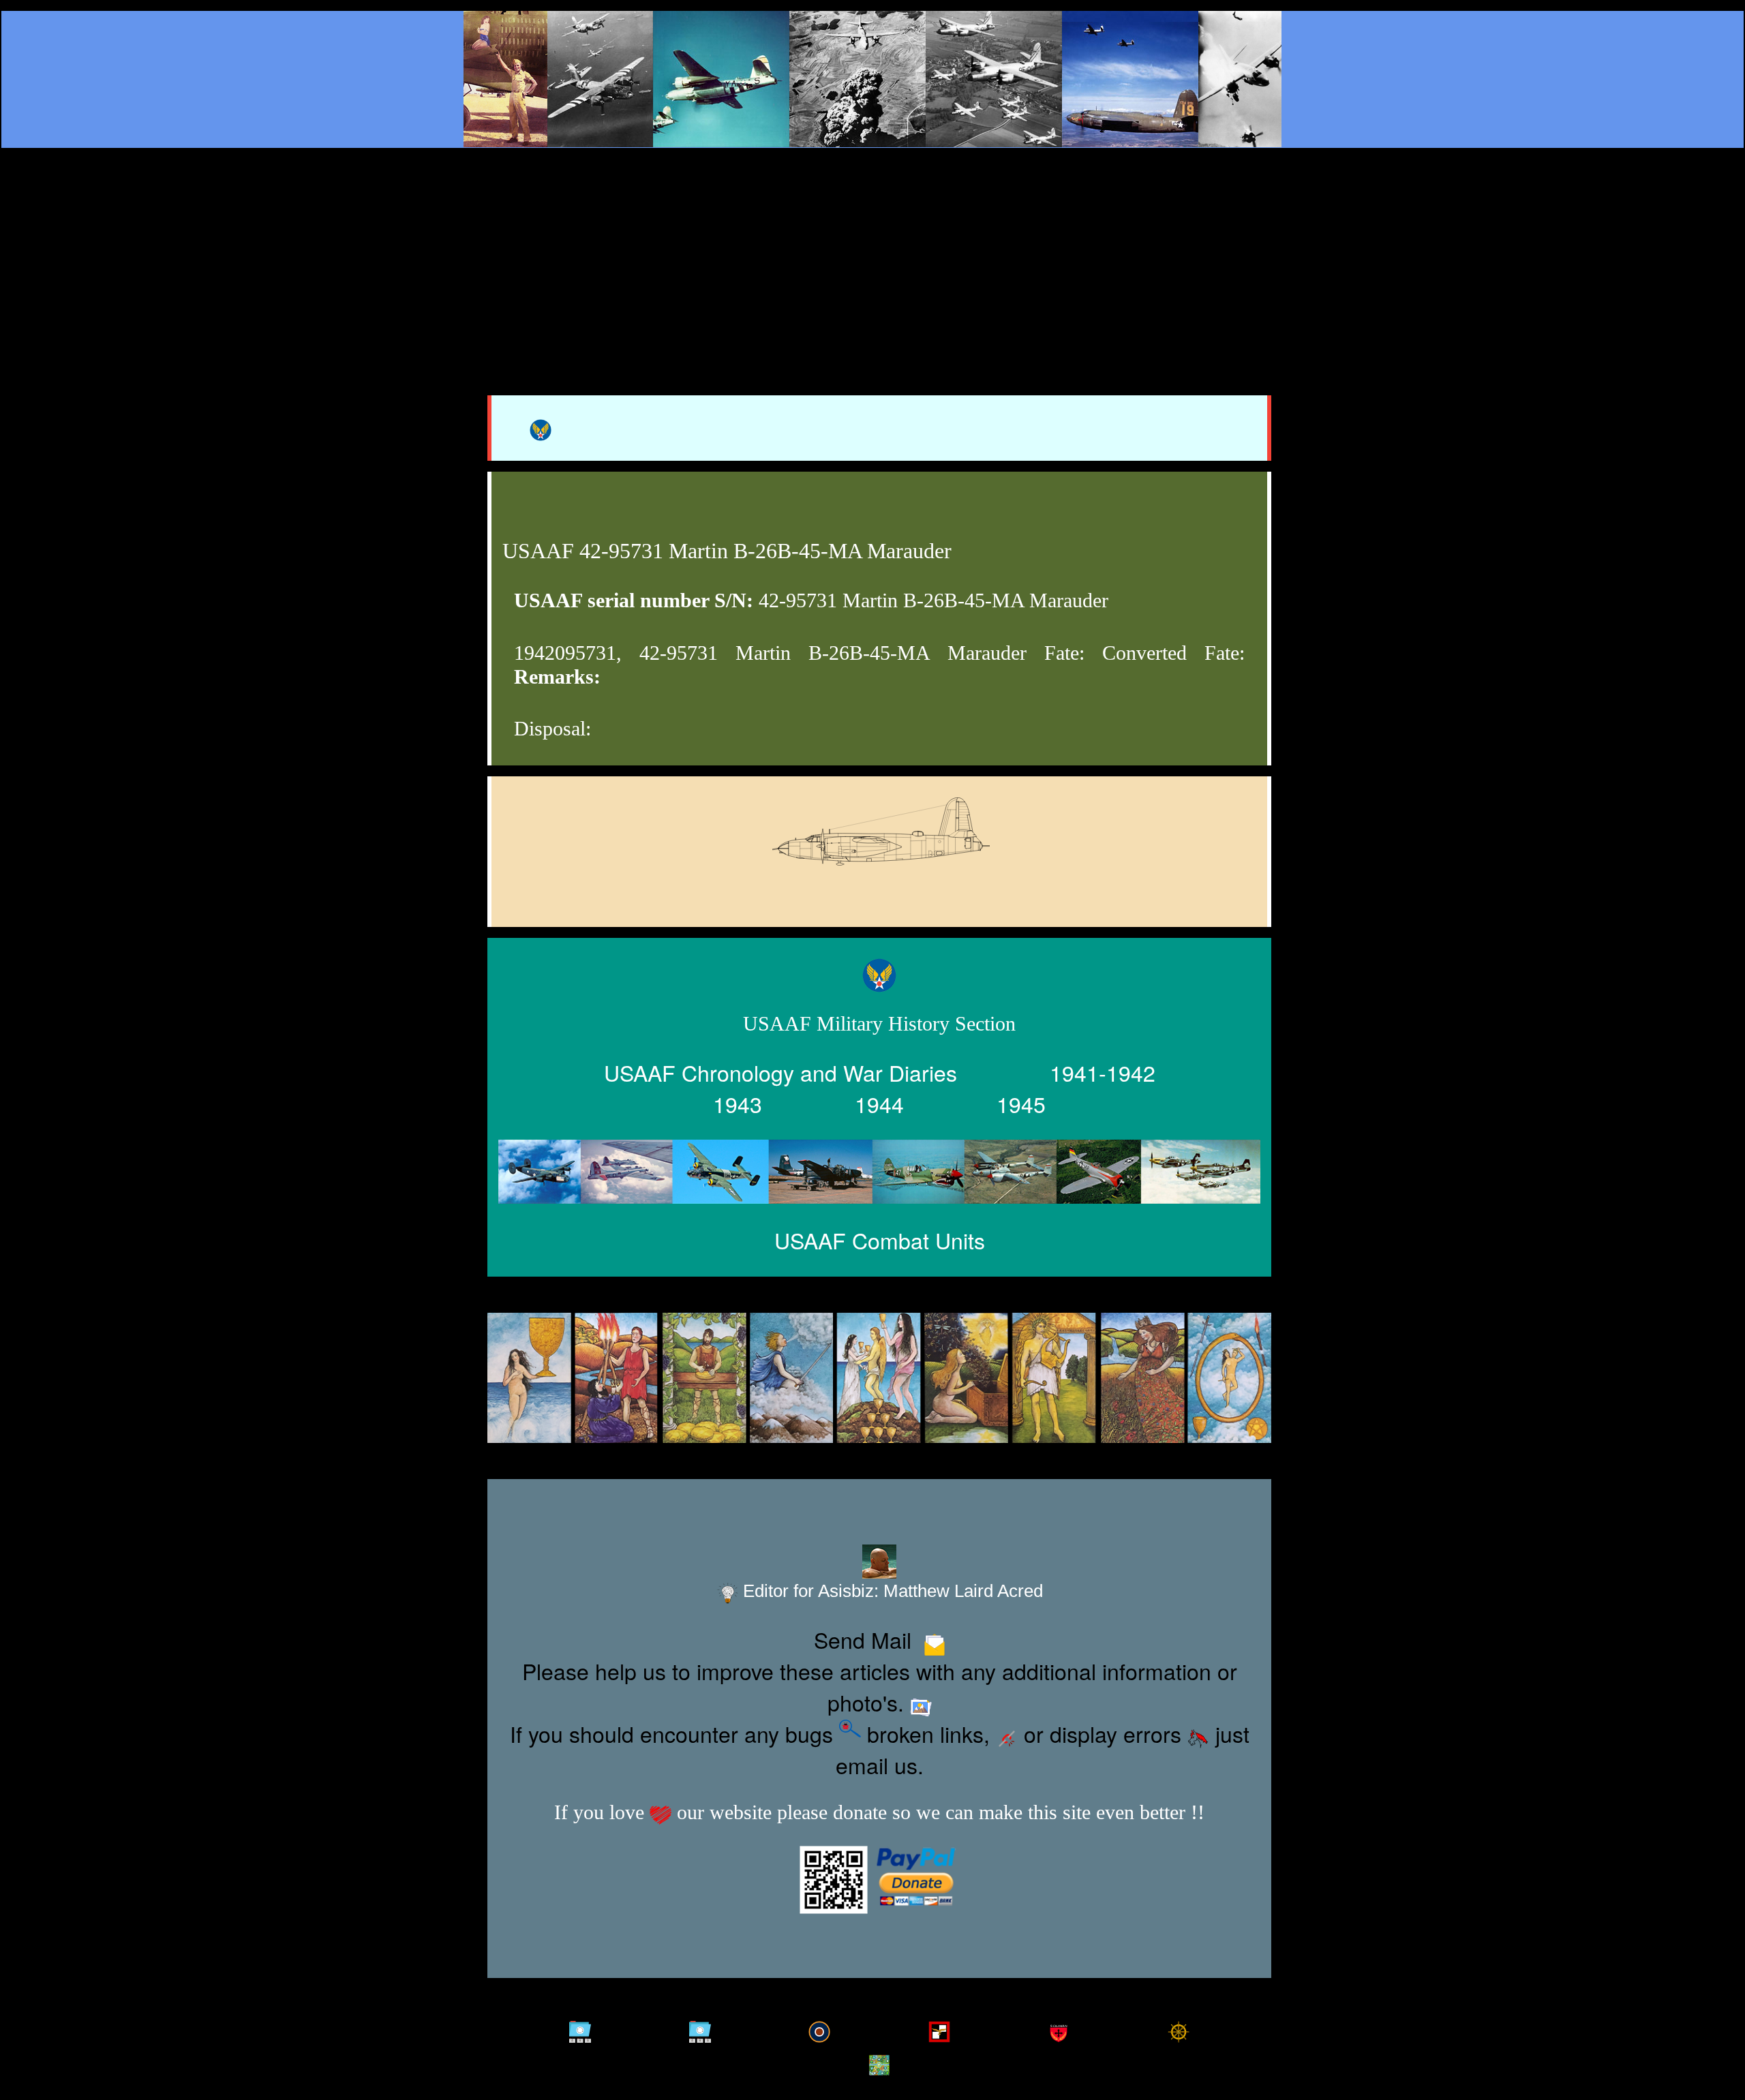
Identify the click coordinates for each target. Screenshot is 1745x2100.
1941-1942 (1103, 1072)
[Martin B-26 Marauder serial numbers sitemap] (580, 2026)
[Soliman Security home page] (1059, 2026)
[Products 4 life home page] (879, 2059)
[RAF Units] (819, 2026)
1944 (879, 1104)
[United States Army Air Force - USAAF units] (879, 1171)
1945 (1021, 1104)
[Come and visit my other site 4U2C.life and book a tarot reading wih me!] (879, 1379)
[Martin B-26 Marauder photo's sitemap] (700, 2026)
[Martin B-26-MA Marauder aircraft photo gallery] (879, 868)
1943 (738, 1104)
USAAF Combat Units (880, 1240)
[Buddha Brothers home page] (1179, 2026)
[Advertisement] (872, 254)
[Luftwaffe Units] (939, 2026)
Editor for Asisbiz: (891, 1591)
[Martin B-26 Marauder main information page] (872, 79)
